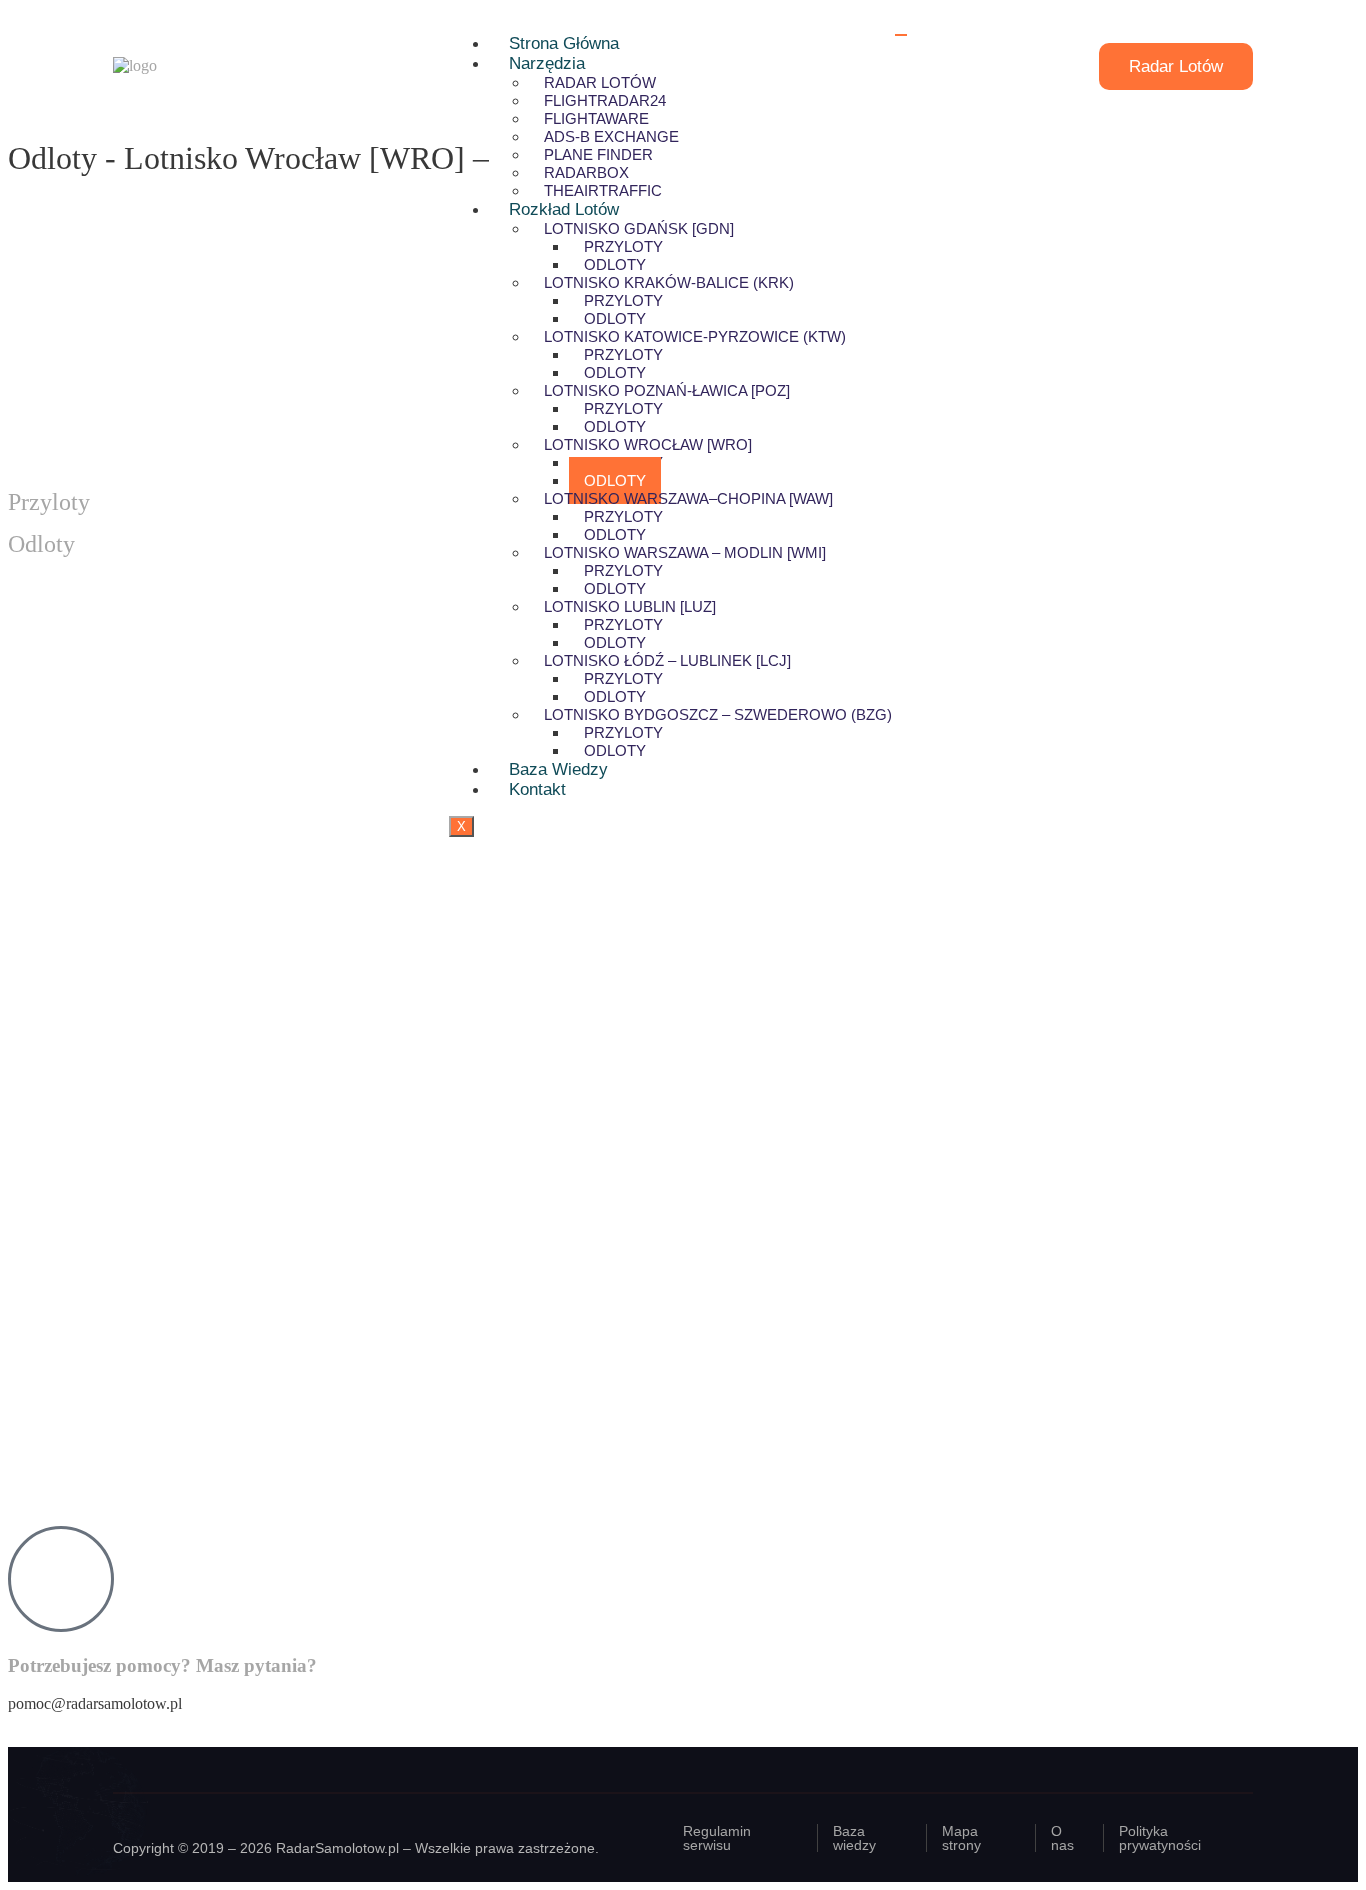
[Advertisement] (608, 1368)
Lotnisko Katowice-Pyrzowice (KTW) (695, 336)
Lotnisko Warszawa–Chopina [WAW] (688, 498)
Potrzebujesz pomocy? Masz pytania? (162, 1665)
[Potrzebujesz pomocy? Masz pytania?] (61, 1579)
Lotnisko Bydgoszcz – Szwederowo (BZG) (718, 714)
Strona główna (564, 43)
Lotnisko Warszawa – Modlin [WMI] (685, 552)
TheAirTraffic (603, 190)
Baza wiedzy (558, 769)
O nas (1062, 1838)
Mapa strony (961, 1838)
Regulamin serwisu (717, 1838)
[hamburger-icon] (901, 35)
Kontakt (537, 789)
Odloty (615, 750)
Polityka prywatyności (1160, 1838)
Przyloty (49, 502)
